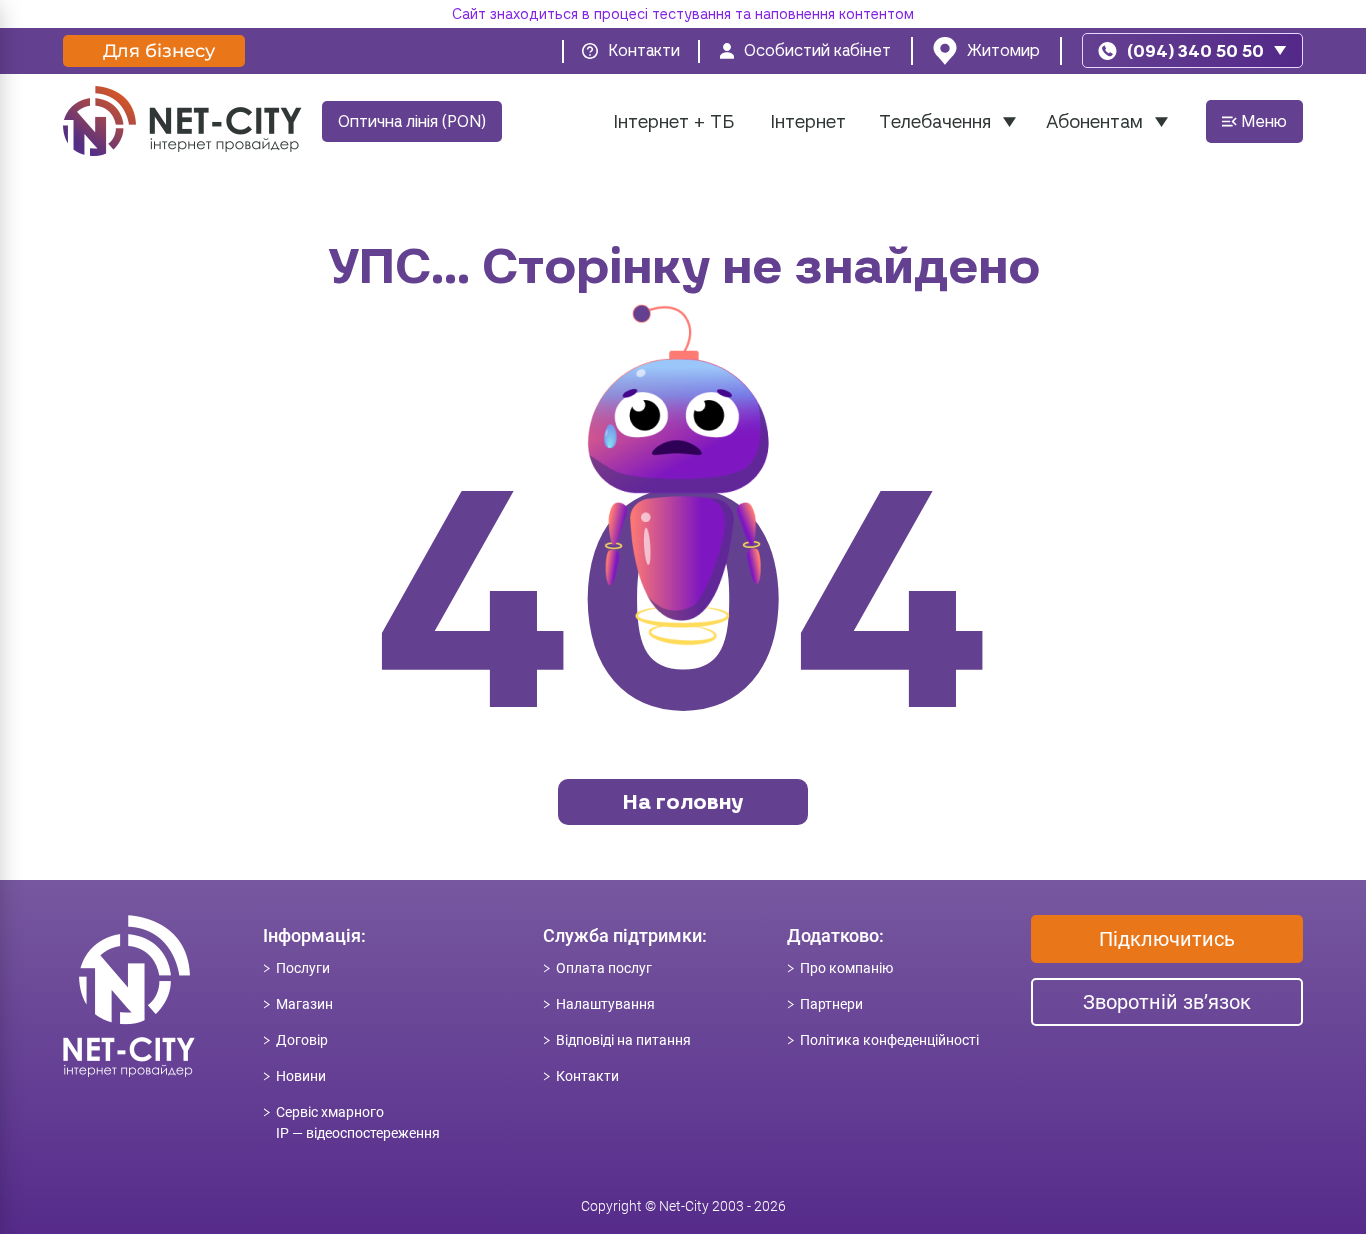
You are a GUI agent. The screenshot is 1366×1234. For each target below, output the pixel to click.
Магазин (304, 1004)
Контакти (587, 1076)
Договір (302, 1040)
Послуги (303, 968)
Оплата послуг (604, 968)
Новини (301, 1076)
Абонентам (1094, 121)
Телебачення (935, 121)
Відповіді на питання (623, 1040)
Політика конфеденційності (889, 1040)
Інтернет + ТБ (673, 121)
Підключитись (1167, 939)
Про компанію (846, 968)
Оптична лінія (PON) (412, 121)
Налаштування (605, 1004)
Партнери (831, 1004)
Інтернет (808, 121)
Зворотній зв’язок (1167, 1002)
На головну (683, 801)
